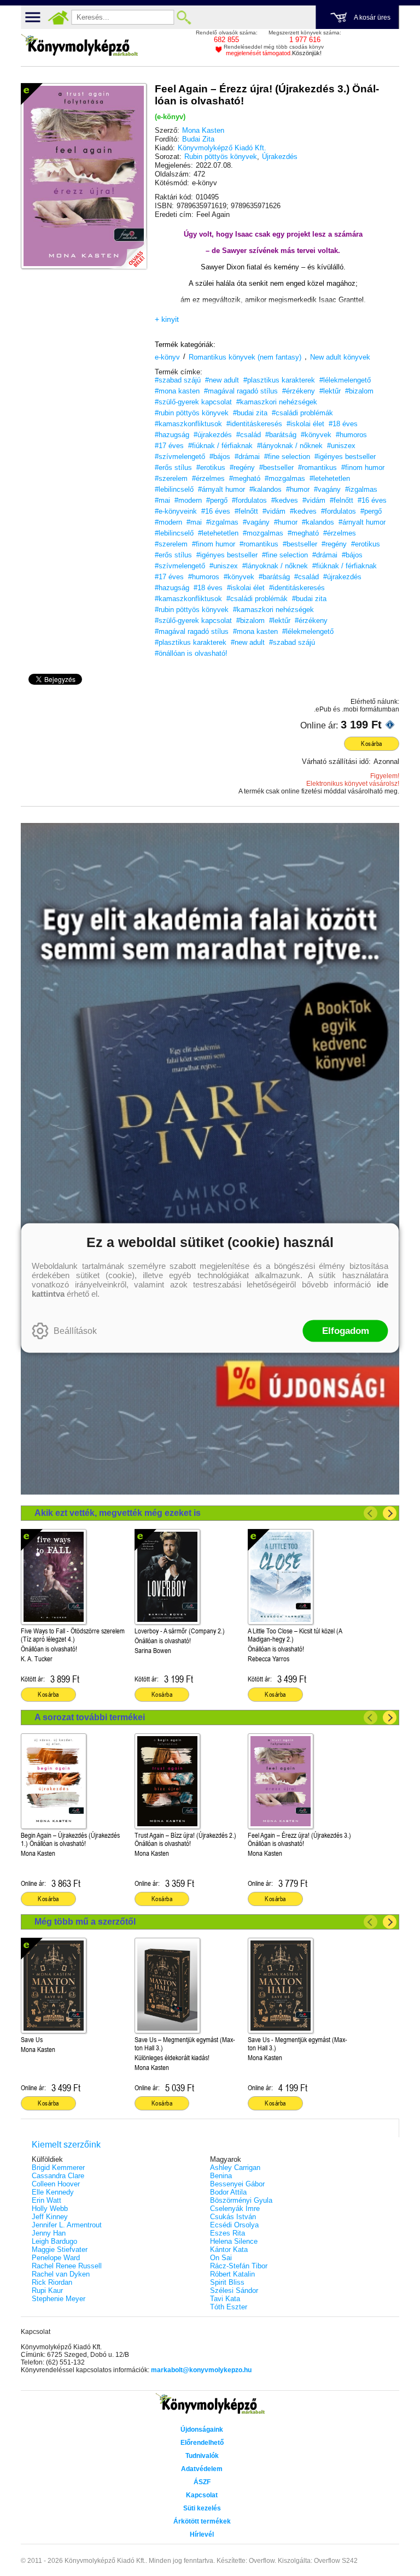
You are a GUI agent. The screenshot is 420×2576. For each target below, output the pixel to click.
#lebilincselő (174, 489)
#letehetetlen (330, 478)
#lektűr (330, 391)
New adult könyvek (340, 357)
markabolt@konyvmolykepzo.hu (201, 2370)
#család (249, 435)
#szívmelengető (180, 457)
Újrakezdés (280, 157)
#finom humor (363, 467)
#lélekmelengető (345, 380)
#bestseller (276, 467)
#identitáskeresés (254, 424)
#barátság (281, 435)
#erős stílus (173, 467)
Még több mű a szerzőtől (85, 1922)
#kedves (285, 500)
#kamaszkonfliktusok (188, 424)
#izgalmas (361, 489)
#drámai (247, 457)
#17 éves (169, 446)
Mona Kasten (203, 130)
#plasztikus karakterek (279, 380)
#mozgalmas (285, 478)
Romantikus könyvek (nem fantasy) (245, 357)
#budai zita (250, 413)
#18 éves (343, 424)
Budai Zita (198, 139)
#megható (245, 478)
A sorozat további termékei (90, 1717)
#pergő (217, 500)
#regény (242, 467)
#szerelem (171, 478)
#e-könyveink (176, 511)
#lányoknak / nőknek (290, 446)
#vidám (314, 500)
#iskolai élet (305, 424)
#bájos (220, 457)
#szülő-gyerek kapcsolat (193, 402)
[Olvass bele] (127, 250)
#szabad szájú (178, 380)
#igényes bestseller (345, 457)
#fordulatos (249, 500)
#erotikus (211, 467)
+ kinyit (167, 319)
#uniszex (341, 446)
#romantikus (317, 467)
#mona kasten (177, 391)
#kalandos (266, 489)
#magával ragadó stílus (241, 391)
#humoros (351, 435)
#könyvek (316, 435)
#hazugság (172, 435)
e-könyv (167, 357)
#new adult (222, 380)
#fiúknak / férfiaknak (220, 446)
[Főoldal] (58, 17)
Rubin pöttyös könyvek (221, 157)
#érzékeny (299, 391)
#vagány (327, 489)
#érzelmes (208, 478)
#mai (162, 500)
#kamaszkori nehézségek (277, 402)
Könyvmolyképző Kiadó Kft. (222, 148)
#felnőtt (342, 500)
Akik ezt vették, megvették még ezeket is (118, 1513)
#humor (298, 489)
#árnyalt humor (221, 489)
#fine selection (287, 457)
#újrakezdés (213, 435)
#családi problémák (302, 413)
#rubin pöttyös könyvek (192, 413)
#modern (188, 500)
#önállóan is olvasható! (191, 653)
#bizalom (359, 391)
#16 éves (372, 500)
